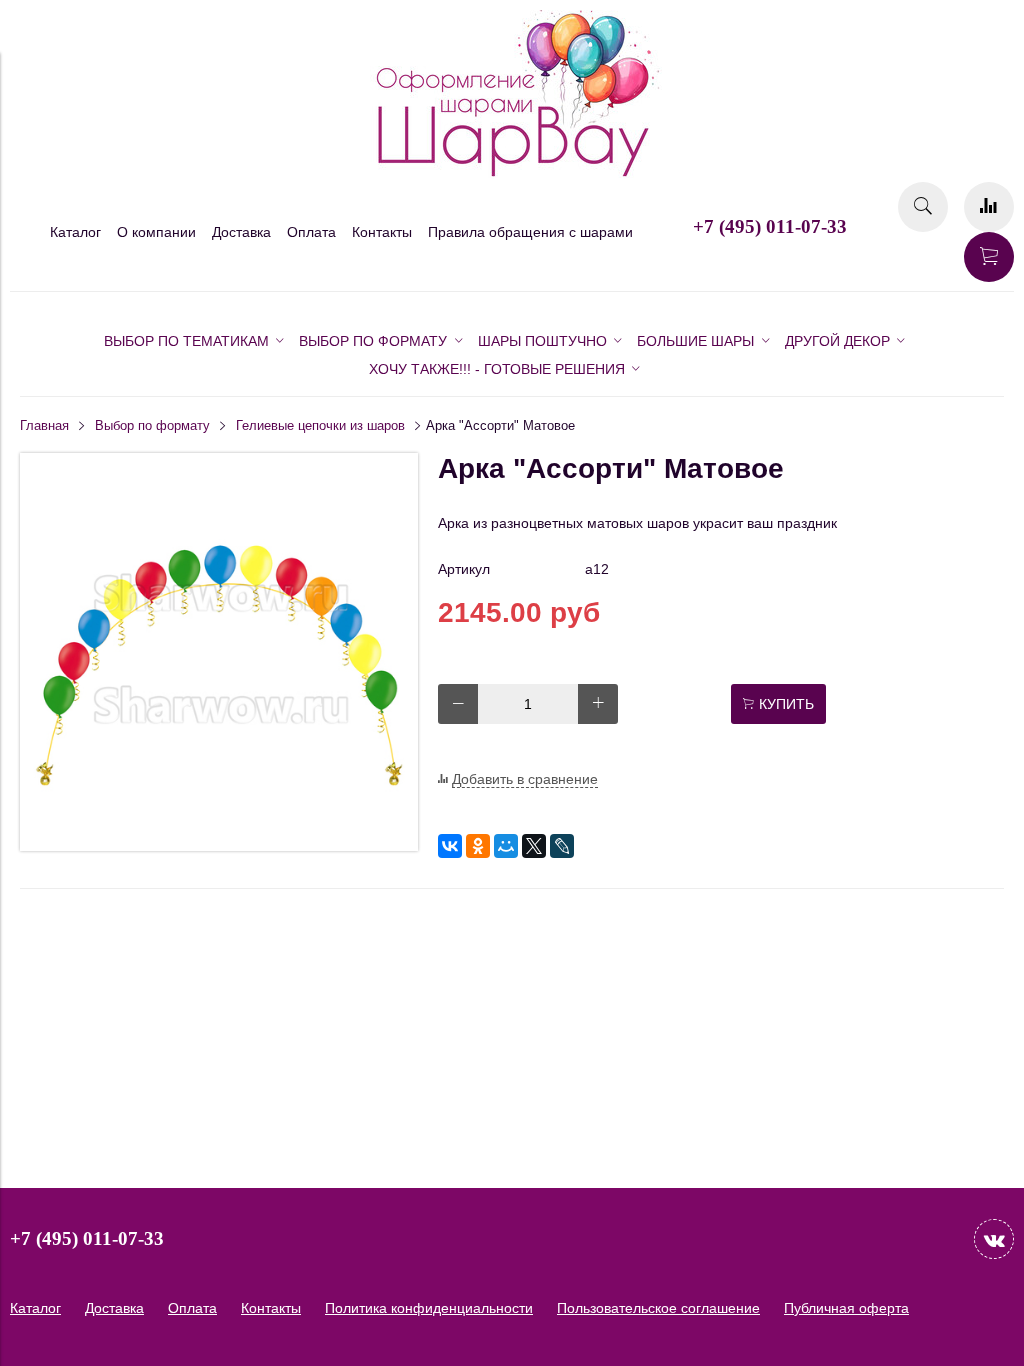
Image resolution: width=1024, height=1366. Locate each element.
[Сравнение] (989, 207)
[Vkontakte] (994, 1239)
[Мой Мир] (506, 846)
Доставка (241, 232)
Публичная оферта (846, 1308)
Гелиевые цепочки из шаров (320, 426)
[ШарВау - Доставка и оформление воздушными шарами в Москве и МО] (512, 174)
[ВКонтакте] (450, 846)
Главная (44, 426)
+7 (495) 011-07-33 (770, 226)
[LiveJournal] (562, 846)
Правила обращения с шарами (530, 232)
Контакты (382, 232)
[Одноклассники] (478, 846)
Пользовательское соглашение (658, 1308)
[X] (534, 846)
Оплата (311, 232)
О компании (156, 232)
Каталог (75, 232)
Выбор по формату (152, 426)
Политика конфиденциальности (429, 1308)
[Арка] (219, 846)
